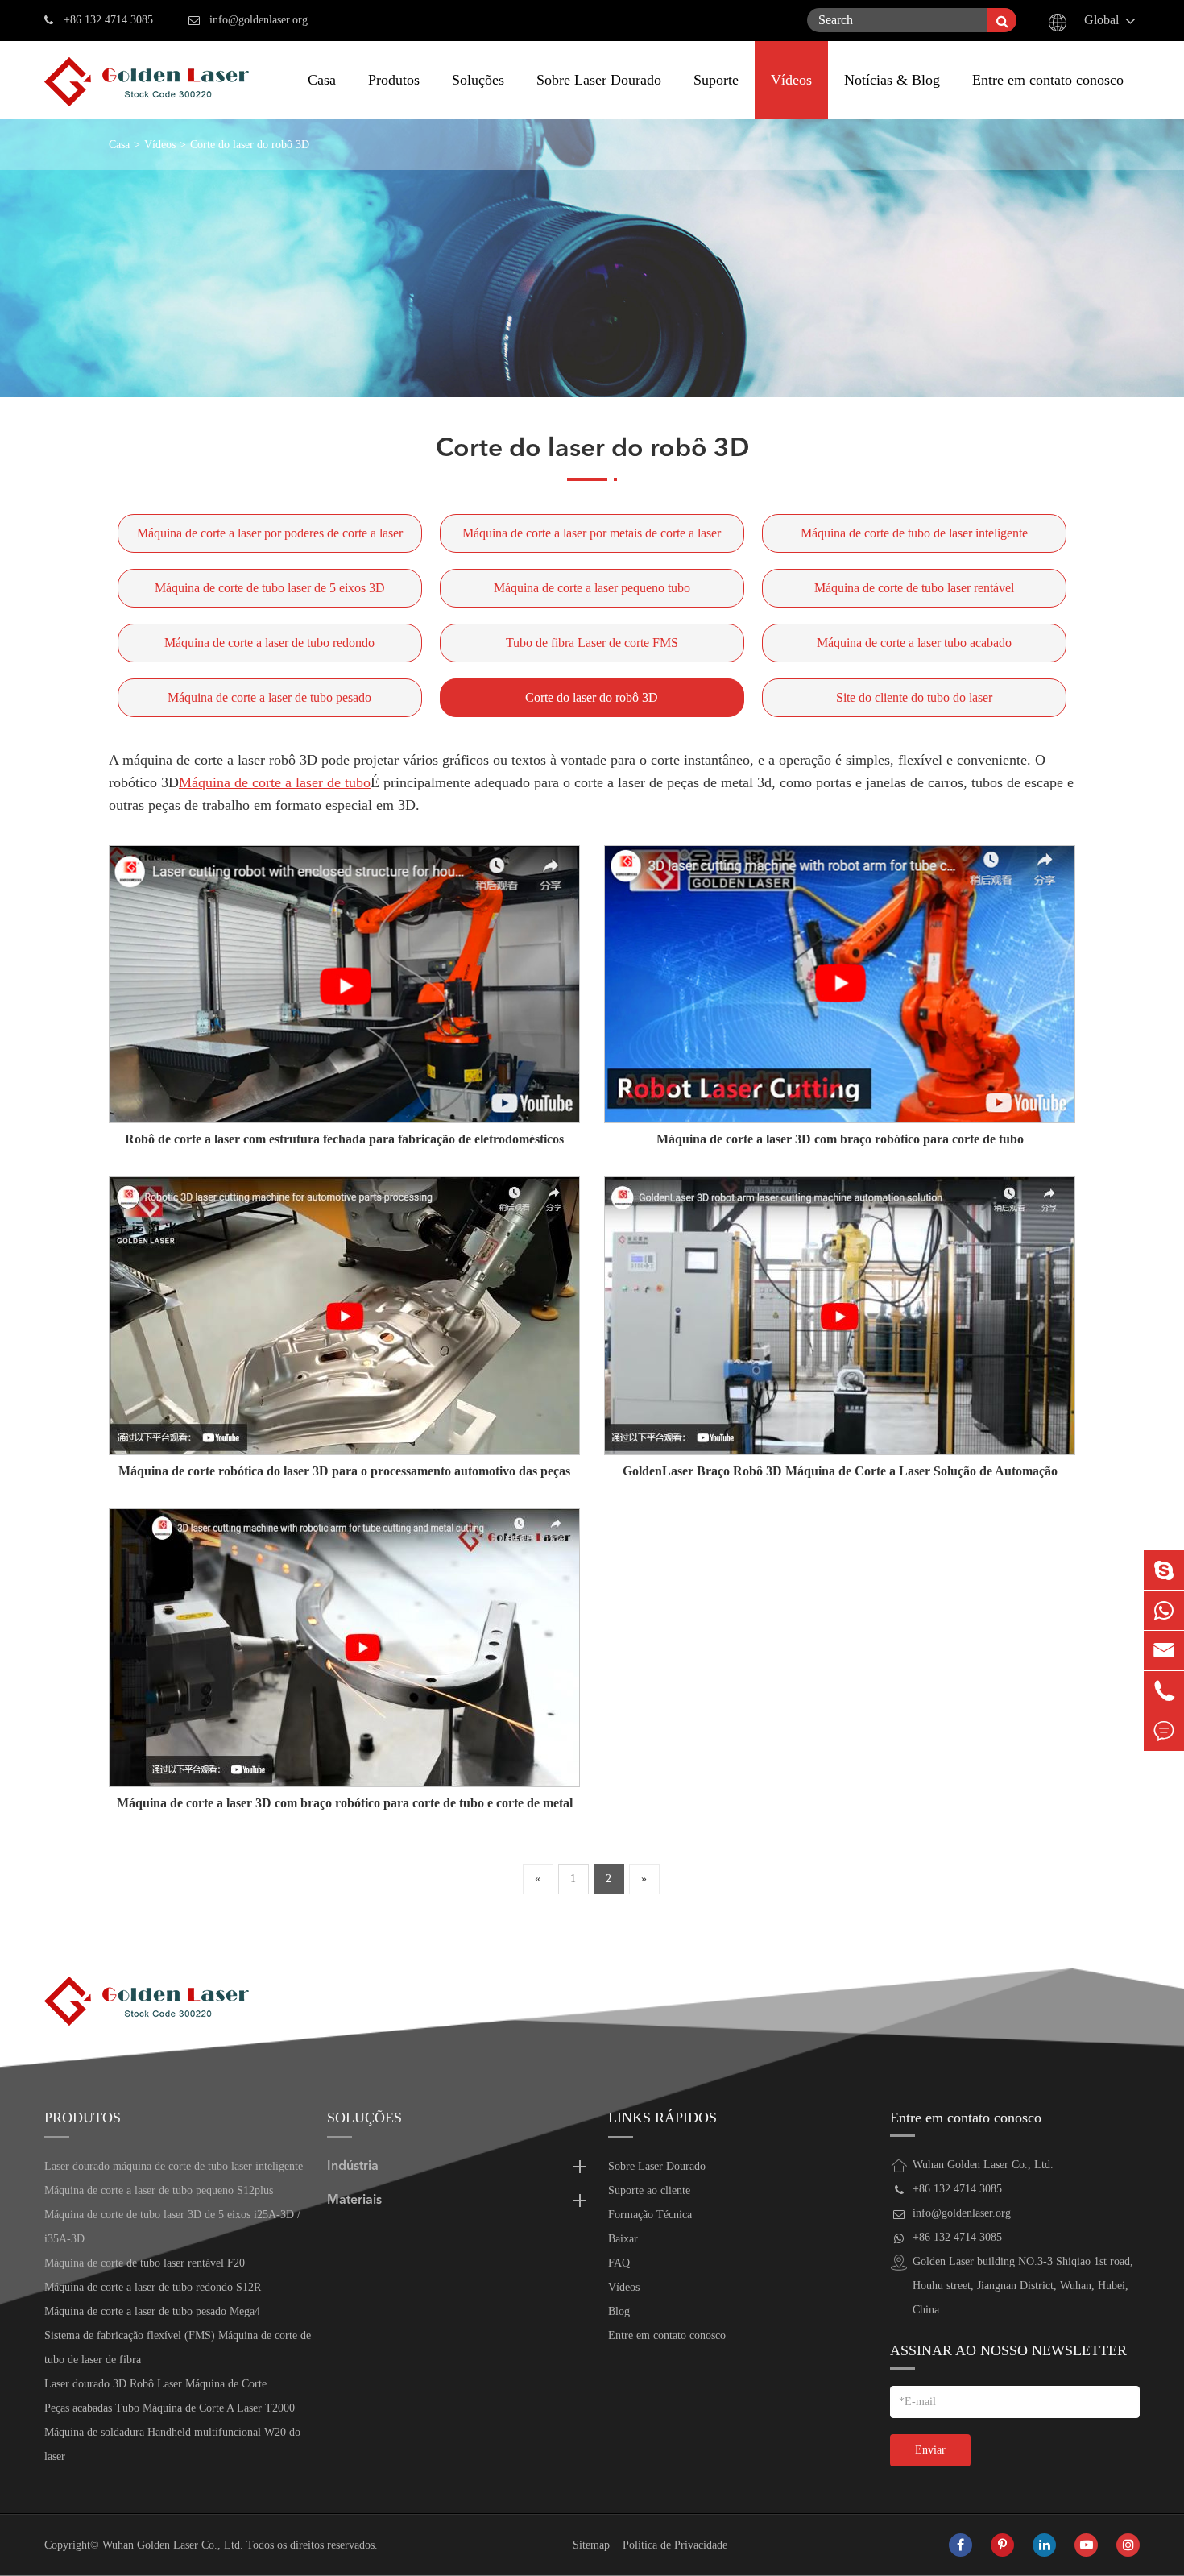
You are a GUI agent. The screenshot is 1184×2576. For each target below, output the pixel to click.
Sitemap (591, 2545)
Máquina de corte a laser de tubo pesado (269, 697)
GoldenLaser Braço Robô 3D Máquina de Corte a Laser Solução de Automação (840, 1471)
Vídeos (791, 80)
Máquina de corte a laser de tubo (275, 782)
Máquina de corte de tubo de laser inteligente (914, 533)
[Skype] (1164, 1570)
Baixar (623, 2239)
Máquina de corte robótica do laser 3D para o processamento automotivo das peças (344, 1471)
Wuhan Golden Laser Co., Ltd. (173, 2545)
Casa (322, 80)
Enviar (930, 2450)
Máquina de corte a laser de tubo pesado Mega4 (152, 2311)
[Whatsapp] (1164, 1610)
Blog (619, 2311)
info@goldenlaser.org (259, 20)
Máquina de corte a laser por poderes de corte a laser (270, 533)
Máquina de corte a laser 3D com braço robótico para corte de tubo (840, 1139)
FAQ (619, 2263)
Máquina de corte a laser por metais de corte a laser (592, 533)
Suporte (716, 80)
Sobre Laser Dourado (599, 80)
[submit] (1002, 20)
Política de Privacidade (675, 2545)
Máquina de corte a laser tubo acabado (914, 643)
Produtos (394, 80)
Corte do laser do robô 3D (250, 145)
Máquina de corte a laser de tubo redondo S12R (153, 2287)
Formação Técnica (650, 2215)
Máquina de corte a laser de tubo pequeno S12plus (159, 2190)
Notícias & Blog (892, 80)
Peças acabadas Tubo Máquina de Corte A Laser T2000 (170, 2408)
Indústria (353, 2167)
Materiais (354, 2201)
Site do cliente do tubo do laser (914, 697)
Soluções (478, 80)
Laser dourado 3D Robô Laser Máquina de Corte (155, 2384)
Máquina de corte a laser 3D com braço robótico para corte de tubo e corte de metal (345, 1803)
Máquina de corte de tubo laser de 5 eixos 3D (270, 588)
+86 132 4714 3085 (108, 20)
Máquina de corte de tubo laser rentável (914, 588)
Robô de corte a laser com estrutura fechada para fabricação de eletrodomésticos (344, 1139)
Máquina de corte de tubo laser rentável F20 (145, 2263)
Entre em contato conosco (1048, 80)
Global (1101, 20)
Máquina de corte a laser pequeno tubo (592, 588)
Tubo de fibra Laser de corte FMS (592, 643)
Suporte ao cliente (649, 2190)
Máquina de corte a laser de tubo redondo (269, 643)
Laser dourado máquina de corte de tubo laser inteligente (174, 2166)
